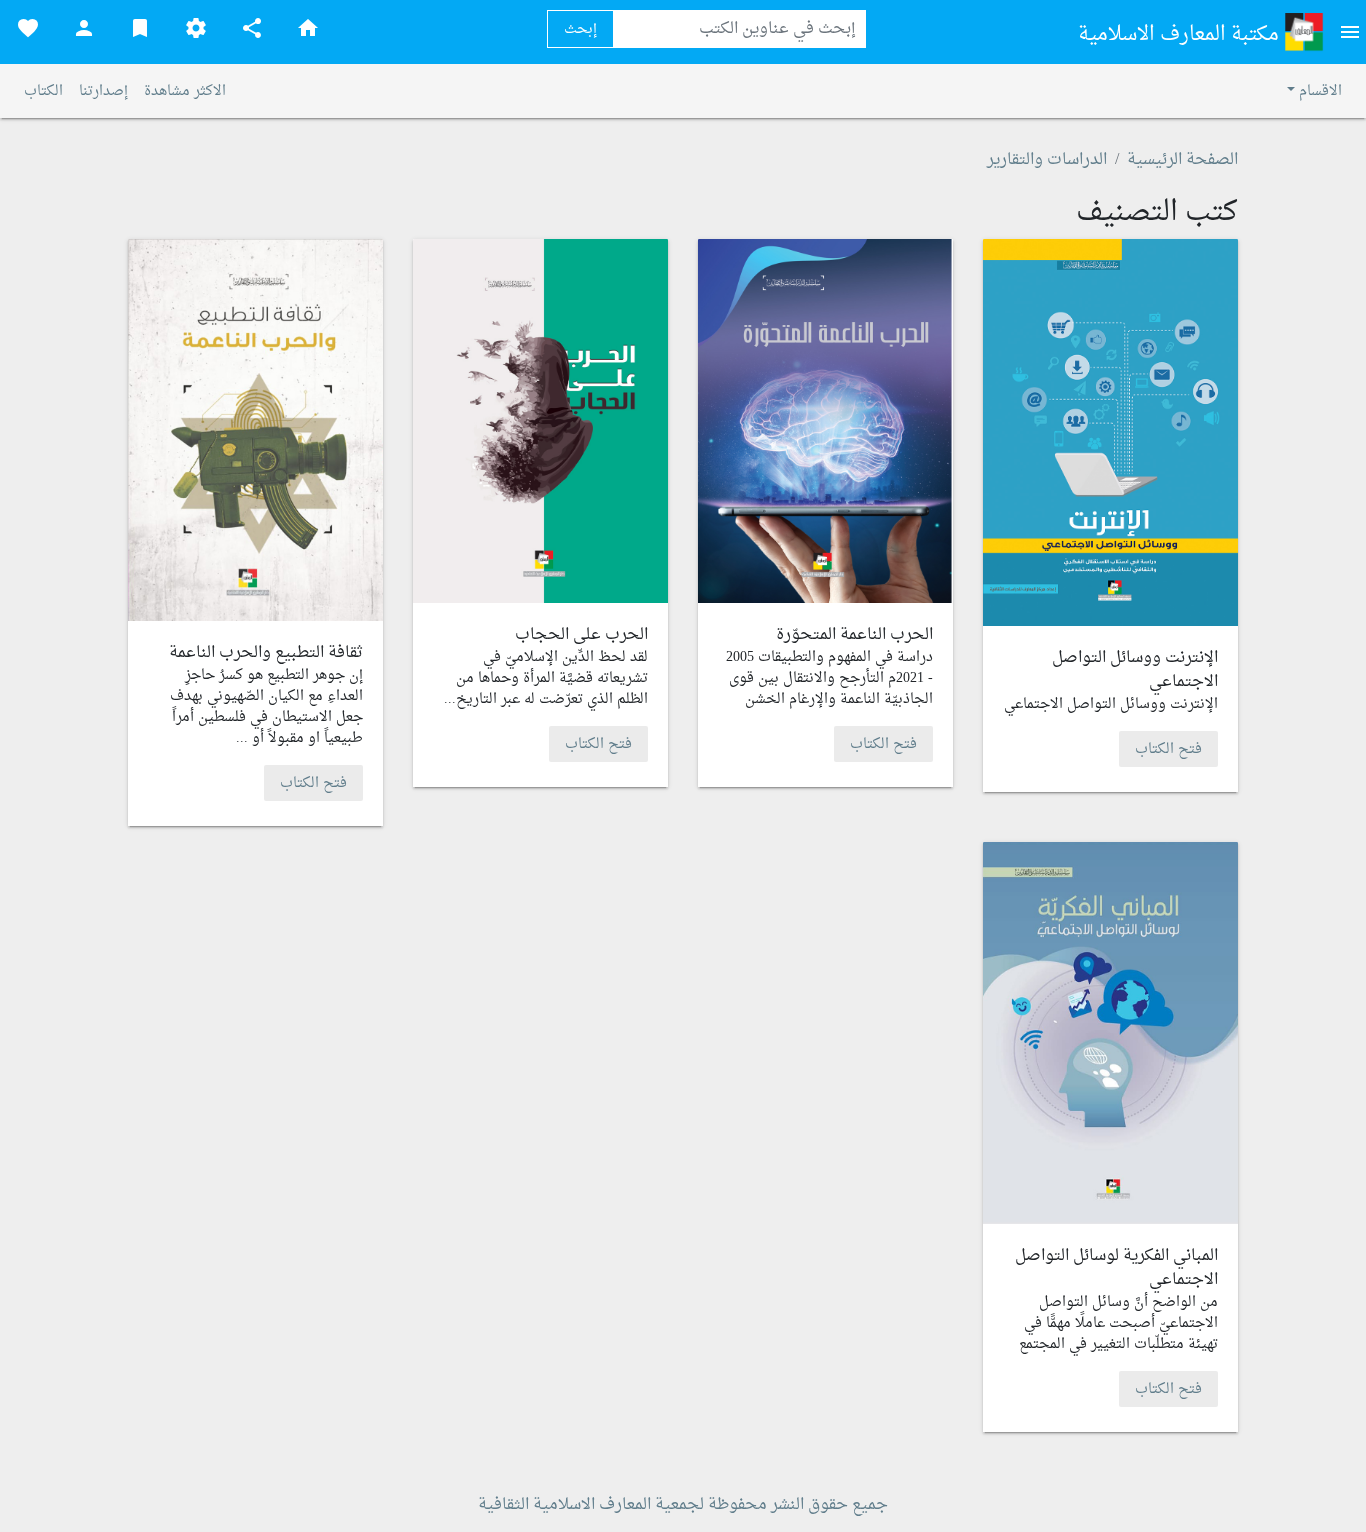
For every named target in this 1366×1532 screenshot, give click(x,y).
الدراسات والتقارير (1047, 160)
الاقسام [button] (1318, 91)
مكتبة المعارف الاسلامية (1181, 35)
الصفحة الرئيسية (1182, 160)
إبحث (580, 29)
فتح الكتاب (1168, 748)
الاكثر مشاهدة (185, 91)
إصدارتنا (103, 91)
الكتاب (43, 91)
